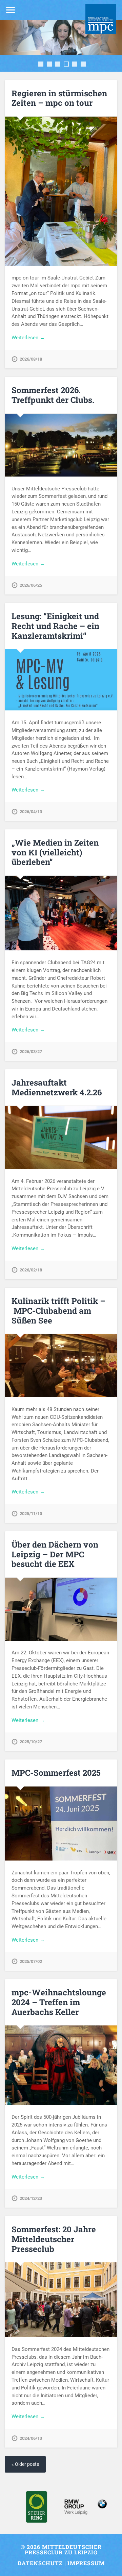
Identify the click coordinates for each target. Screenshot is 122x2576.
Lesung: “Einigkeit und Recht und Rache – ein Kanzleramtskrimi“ (55, 626)
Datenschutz (40, 2563)
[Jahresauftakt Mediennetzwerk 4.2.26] (61, 1137)
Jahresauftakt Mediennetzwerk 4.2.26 (57, 1087)
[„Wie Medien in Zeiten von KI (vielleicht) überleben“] (61, 913)
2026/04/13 (31, 812)
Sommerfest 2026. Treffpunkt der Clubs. (53, 395)
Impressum (86, 2563)
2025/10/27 (31, 1742)
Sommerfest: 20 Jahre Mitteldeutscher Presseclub (54, 2239)
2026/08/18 (31, 359)
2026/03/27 (31, 1052)
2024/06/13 (31, 2438)
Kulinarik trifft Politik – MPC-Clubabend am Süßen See (58, 1311)
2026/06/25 (31, 585)
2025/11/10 (31, 1514)
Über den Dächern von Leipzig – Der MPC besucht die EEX (55, 1554)
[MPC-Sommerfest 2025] (61, 1824)
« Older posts (25, 2464)
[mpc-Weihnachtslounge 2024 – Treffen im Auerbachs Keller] (61, 2065)
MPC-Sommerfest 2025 (56, 1773)
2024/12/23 (31, 2198)
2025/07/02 (31, 1961)
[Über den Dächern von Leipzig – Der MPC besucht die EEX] (61, 1609)
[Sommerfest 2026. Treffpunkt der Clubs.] (61, 445)
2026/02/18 (31, 1270)
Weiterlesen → (28, 338)
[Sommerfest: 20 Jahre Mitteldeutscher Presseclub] (61, 2300)
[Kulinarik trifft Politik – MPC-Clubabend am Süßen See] (61, 1366)
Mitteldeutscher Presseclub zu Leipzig (63, 2549)
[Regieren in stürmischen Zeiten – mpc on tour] (61, 191)
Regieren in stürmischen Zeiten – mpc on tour (59, 98)
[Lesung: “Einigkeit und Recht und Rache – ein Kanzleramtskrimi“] (61, 680)
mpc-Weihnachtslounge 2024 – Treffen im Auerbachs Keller (59, 2002)
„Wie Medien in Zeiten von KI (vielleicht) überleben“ (55, 852)
